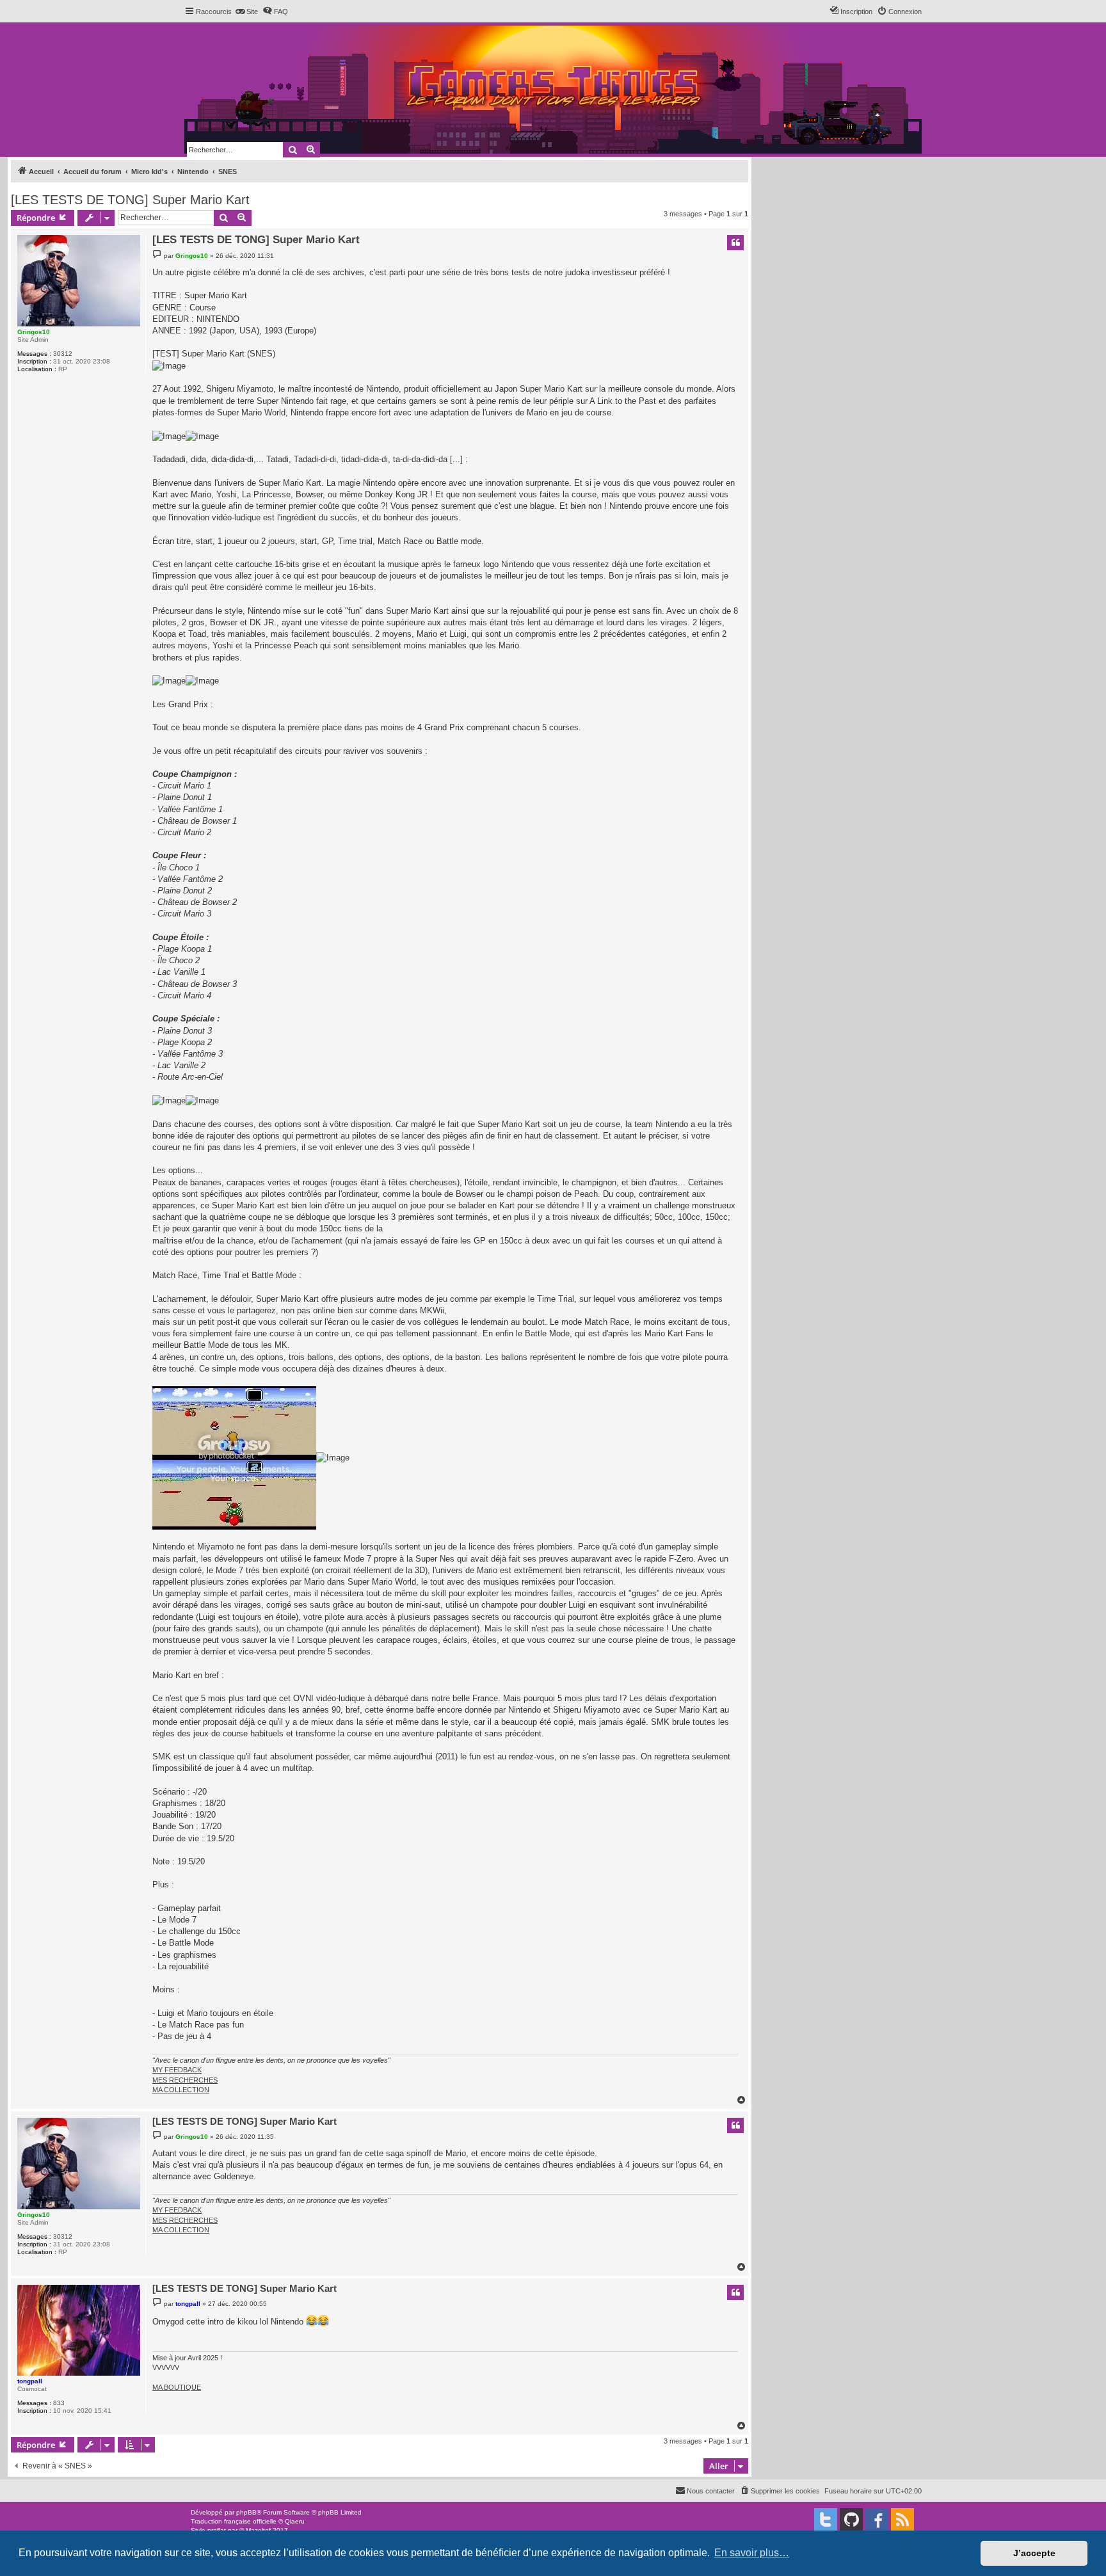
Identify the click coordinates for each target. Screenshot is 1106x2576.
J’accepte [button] (1034, 2553)
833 (59, 2403)
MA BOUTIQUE (177, 2387)
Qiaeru (295, 2521)
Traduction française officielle (234, 2521)
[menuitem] (246, 12)
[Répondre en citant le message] (735, 243)
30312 (63, 354)
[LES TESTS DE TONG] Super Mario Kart (130, 200)
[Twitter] (826, 2520)
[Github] (851, 2520)
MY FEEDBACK (177, 2070)
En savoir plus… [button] (752, 2553)
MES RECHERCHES (185, 2080)
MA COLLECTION (181, 2090)
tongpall (30, 2381)
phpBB (246, 2512)
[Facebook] (877, 2520)
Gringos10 (34, 332)
